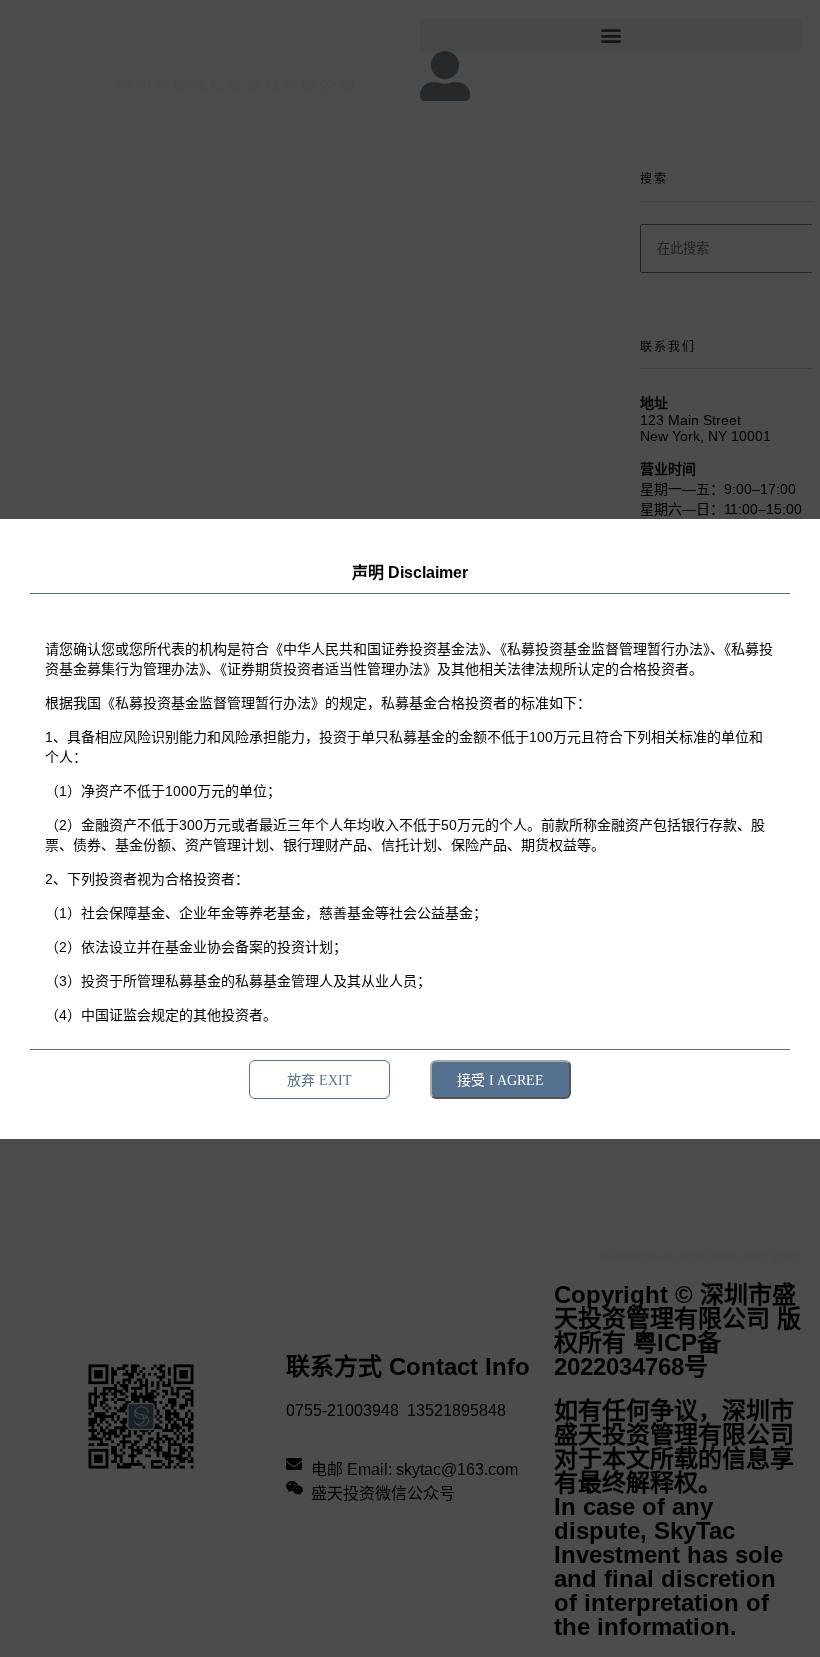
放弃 (319, 1080)
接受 (500, 1080)
